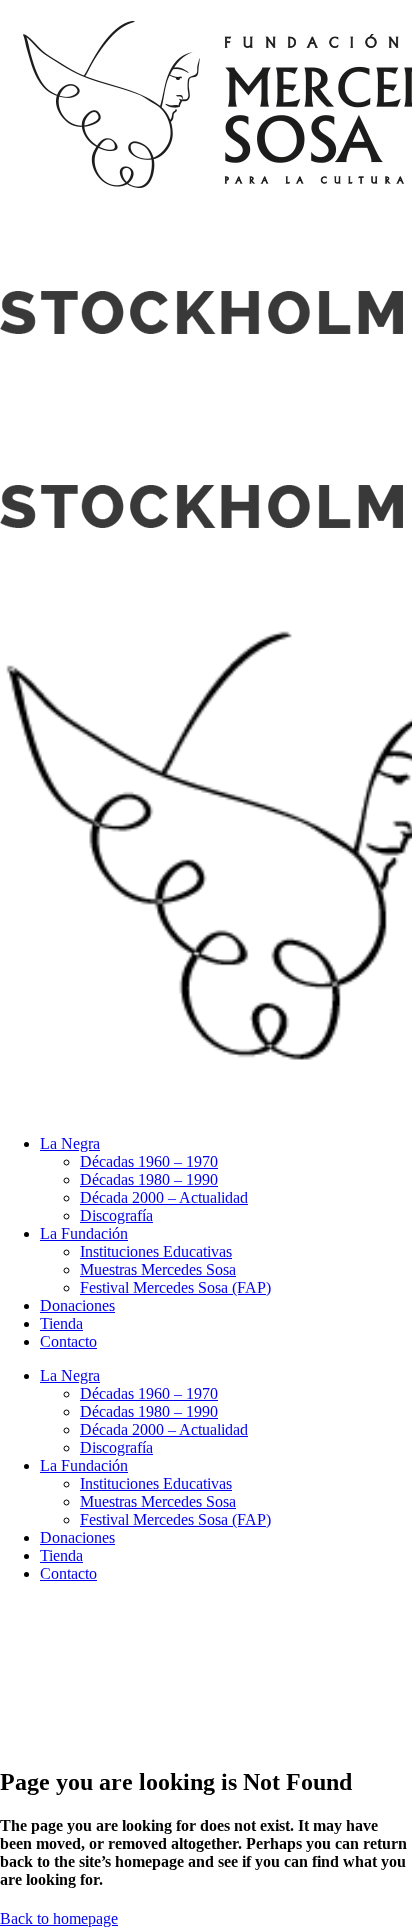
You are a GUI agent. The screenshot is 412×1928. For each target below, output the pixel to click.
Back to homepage (59, 1918)
